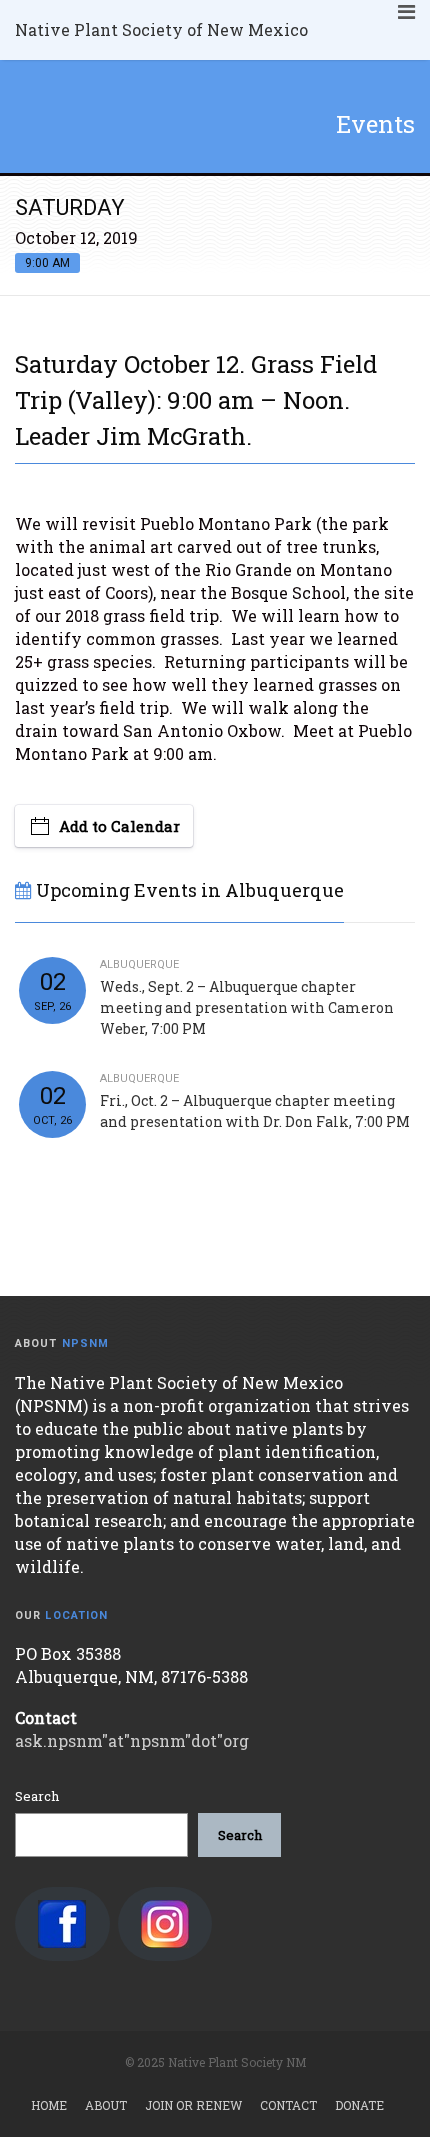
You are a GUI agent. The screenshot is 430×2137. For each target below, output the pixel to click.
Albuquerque (139, 964)
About (106, 2105)
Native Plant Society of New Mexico (161, 29)
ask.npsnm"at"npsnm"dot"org (132, 1740)
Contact (288, 2105)
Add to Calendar (119, 826)
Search (37, 1796)
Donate (359, 2105)
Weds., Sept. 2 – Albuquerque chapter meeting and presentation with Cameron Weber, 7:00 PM (247, 1007)
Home (49, 2105)
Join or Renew (193, 2105)
